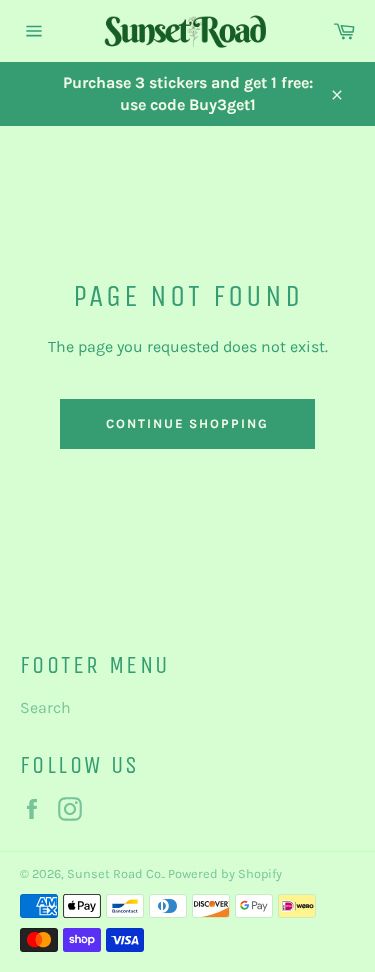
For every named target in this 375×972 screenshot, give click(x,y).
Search (45, 707)
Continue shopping (187, 423)
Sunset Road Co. (115, 873)
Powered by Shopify (225, 873)
